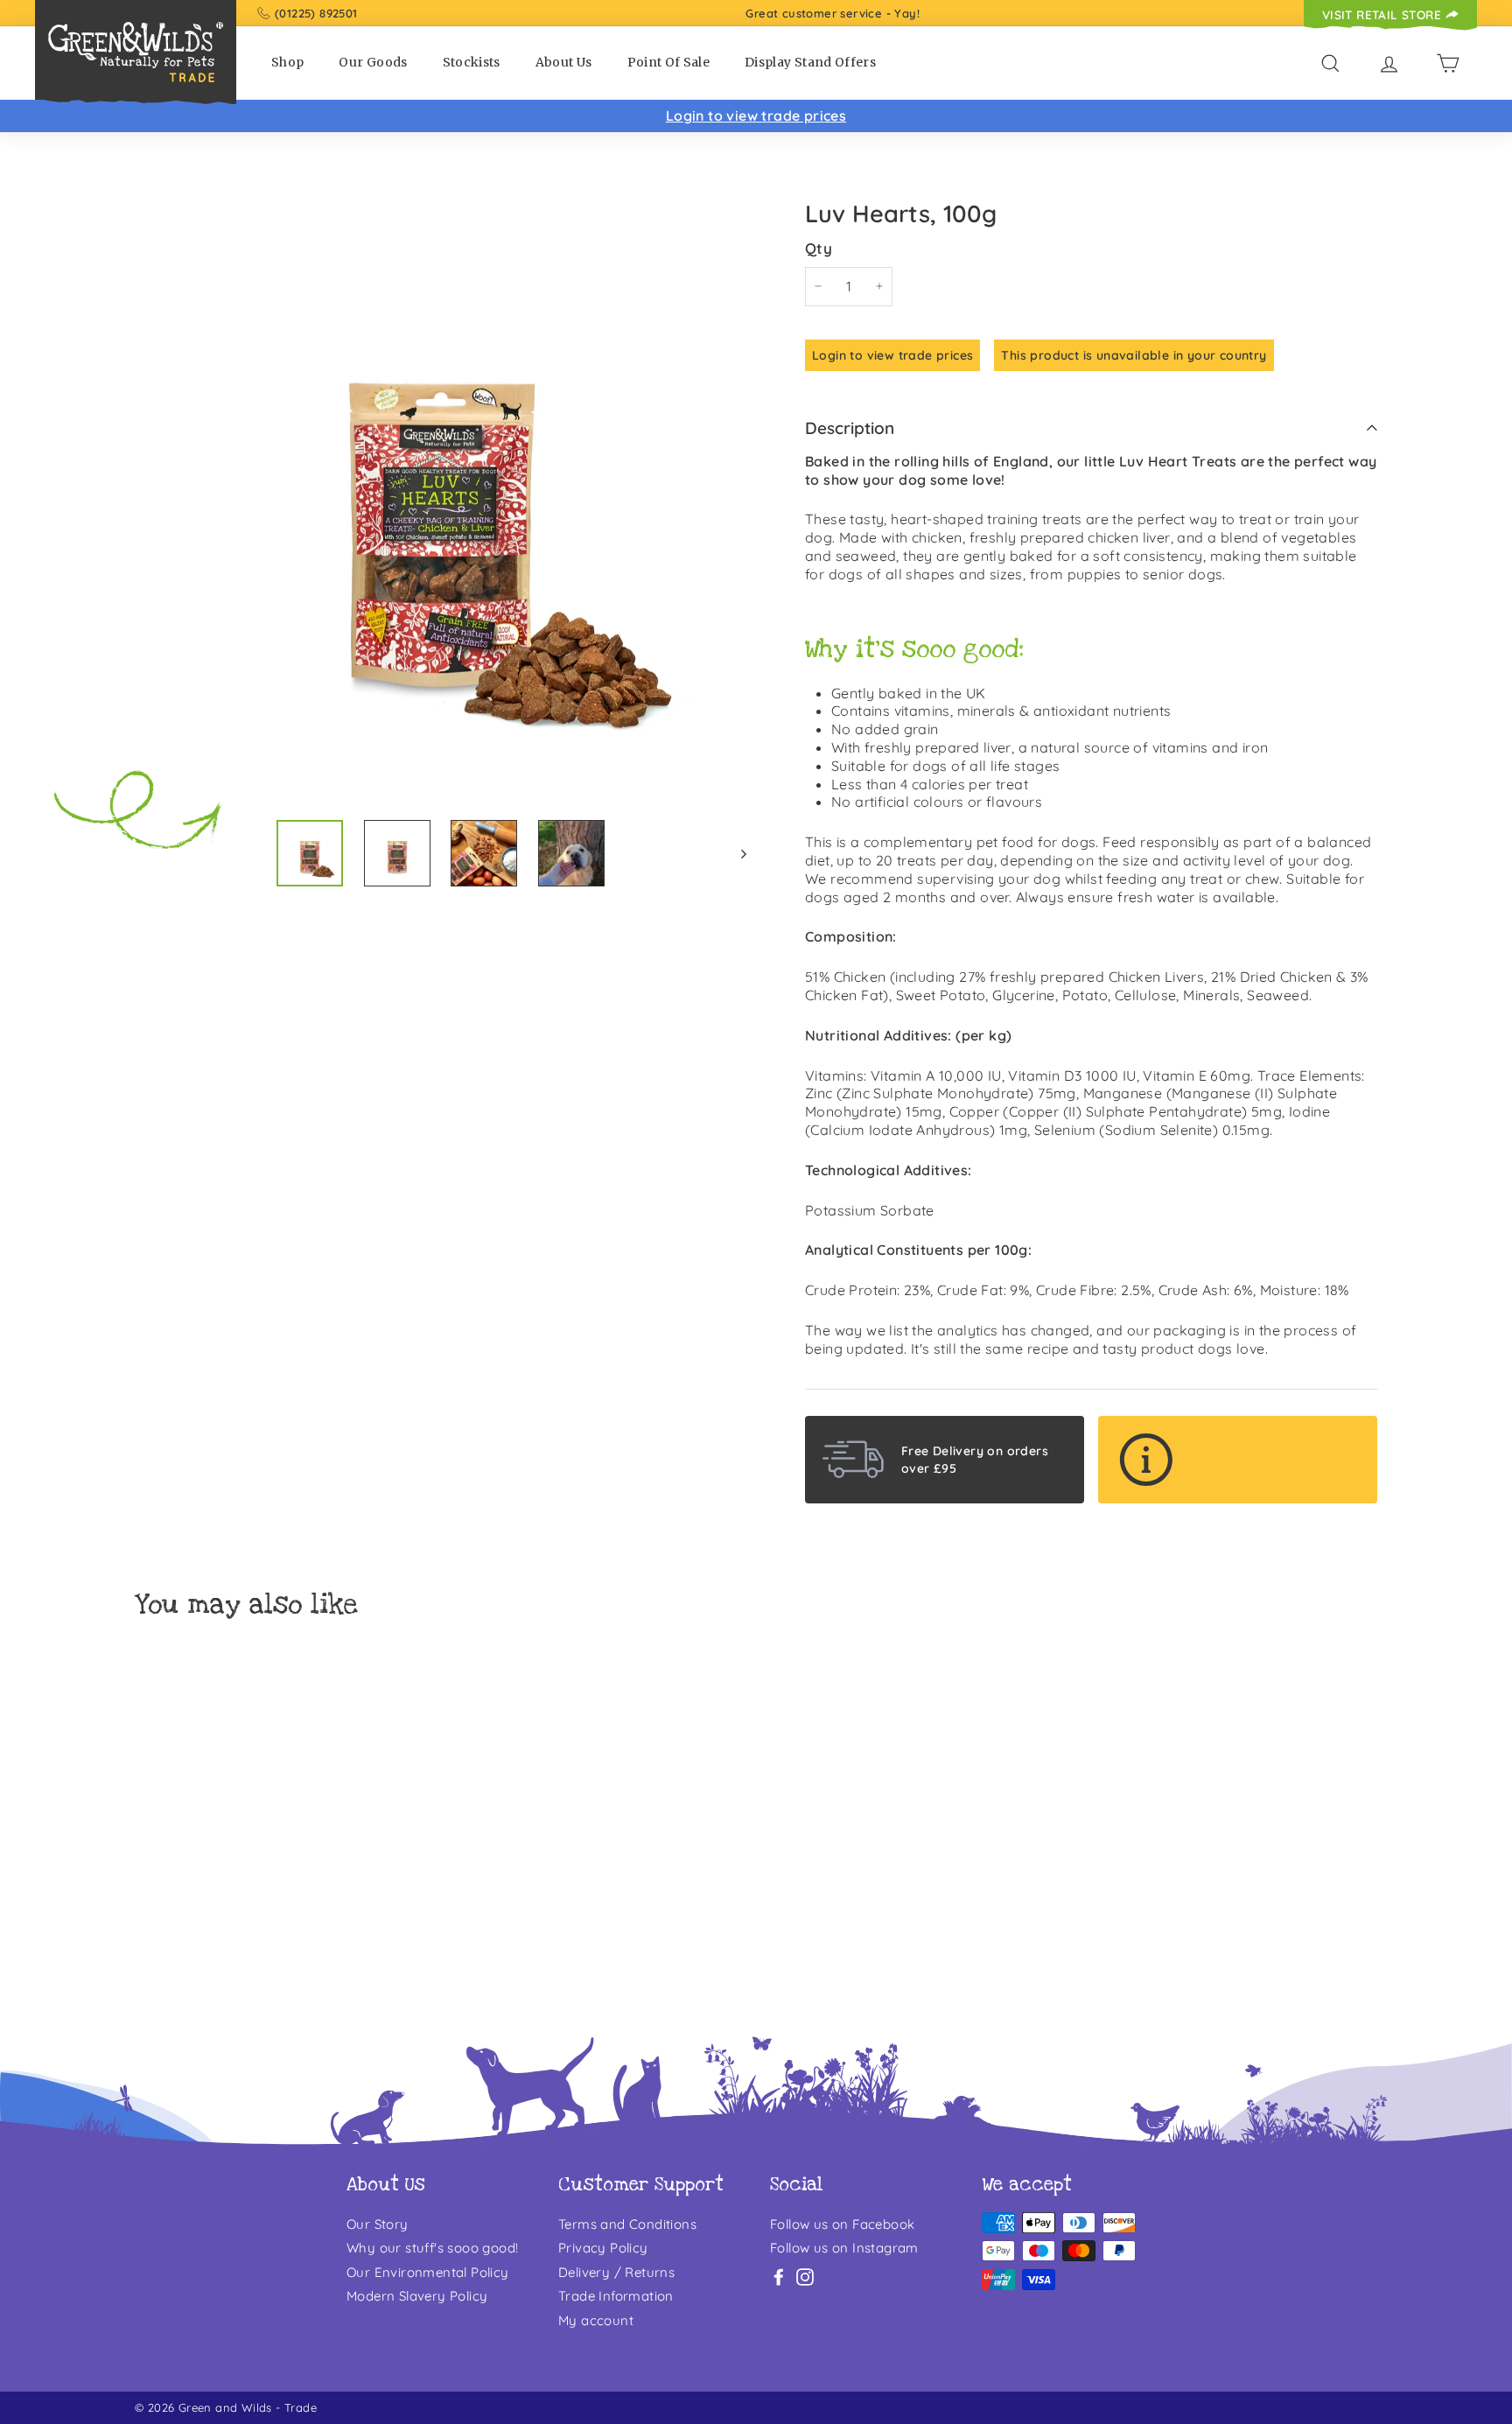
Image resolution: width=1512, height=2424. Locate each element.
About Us (564, 62)
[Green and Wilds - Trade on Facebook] (779, 2277)
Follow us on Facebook (842, 2224)
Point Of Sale (669, 62)
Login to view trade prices (756, 116)
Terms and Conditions (627, 2224)
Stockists (472, 62)
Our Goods (373, 62)
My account (596, 2320)
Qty (819, 248)
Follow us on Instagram (844, 2248)
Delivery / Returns (616, 2272)
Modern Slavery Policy (417, 2296)
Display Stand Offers (810, 62)
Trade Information (616, 2296)
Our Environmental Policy (428, 2272)
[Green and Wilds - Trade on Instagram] (805, 2277)
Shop (287, 62)
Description (850, 428)
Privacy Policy (603, 2248)
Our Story (378, 2224)
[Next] (735, 853)
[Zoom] (441, 499)
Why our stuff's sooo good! (432, 2248)
